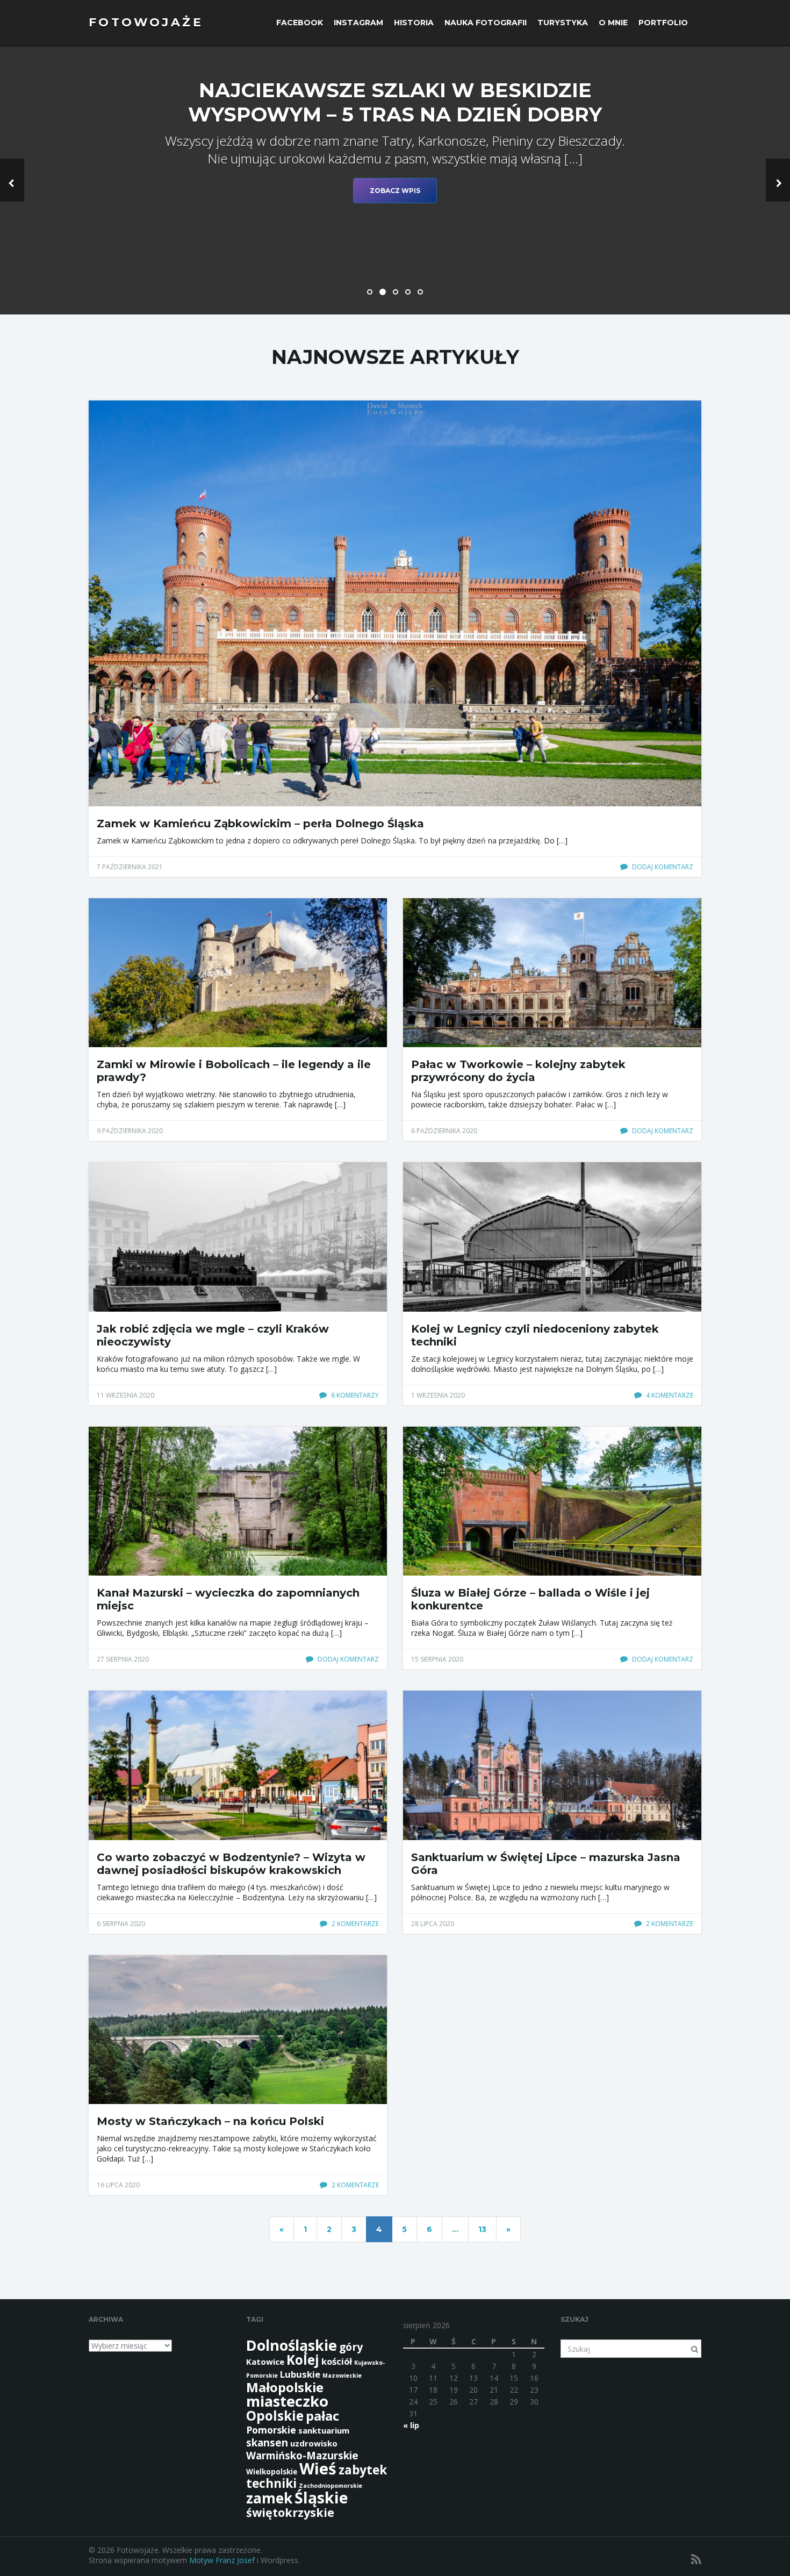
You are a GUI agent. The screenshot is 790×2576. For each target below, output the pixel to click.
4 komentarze (669, 1395)
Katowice (265, 2362)
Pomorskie (271, 2430)
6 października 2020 (444, 1131)
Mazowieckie (342, 2375)
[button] (12, 180)
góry (351, 2347)
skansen (267, 2442)
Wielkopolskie (272, 2472)
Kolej (303, 2360)
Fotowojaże (146, 22)
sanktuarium (324, 2430)
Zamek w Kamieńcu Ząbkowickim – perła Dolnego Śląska (260, 824)
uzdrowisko (314, 2443)
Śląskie (321, 2498)
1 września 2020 (438, 1395)
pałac (322, 2416)
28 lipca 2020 (433, 1924)
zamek (269, 2498)
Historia (414, 23)
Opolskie (275, 2416)
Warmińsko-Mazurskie (302, 2455)
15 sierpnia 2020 (437, 1659)
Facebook (300, 23)
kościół (337, 2361)
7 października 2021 (130, 867)
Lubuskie (300, 2374)
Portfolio (663, 23)
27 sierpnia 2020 (123, 1659)
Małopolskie (285, 2387)
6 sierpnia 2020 (121, 1924)
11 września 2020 (125, 1395)
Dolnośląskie (292, 2345)
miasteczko (287, 2401)
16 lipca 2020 (118, 2185)
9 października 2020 (130, 1131)
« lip (411, 2425)
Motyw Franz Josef (222, 2560)
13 (482, 2229)
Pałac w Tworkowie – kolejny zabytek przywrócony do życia (518, 1071)
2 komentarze (354, 1924)
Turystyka (563, 23)
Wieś (318, 2468)
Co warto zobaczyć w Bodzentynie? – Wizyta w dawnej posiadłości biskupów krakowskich (231, 1864)
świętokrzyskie (290, 2512)
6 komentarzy (354, 1395)
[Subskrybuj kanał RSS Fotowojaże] (696, 2559)
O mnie (613, 23)
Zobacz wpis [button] (395, 191)
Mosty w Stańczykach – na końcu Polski (210, 2121)
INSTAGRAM (358, 23)
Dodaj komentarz (662, 867)
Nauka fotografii (486, 23)
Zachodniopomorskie (331, 2486)
